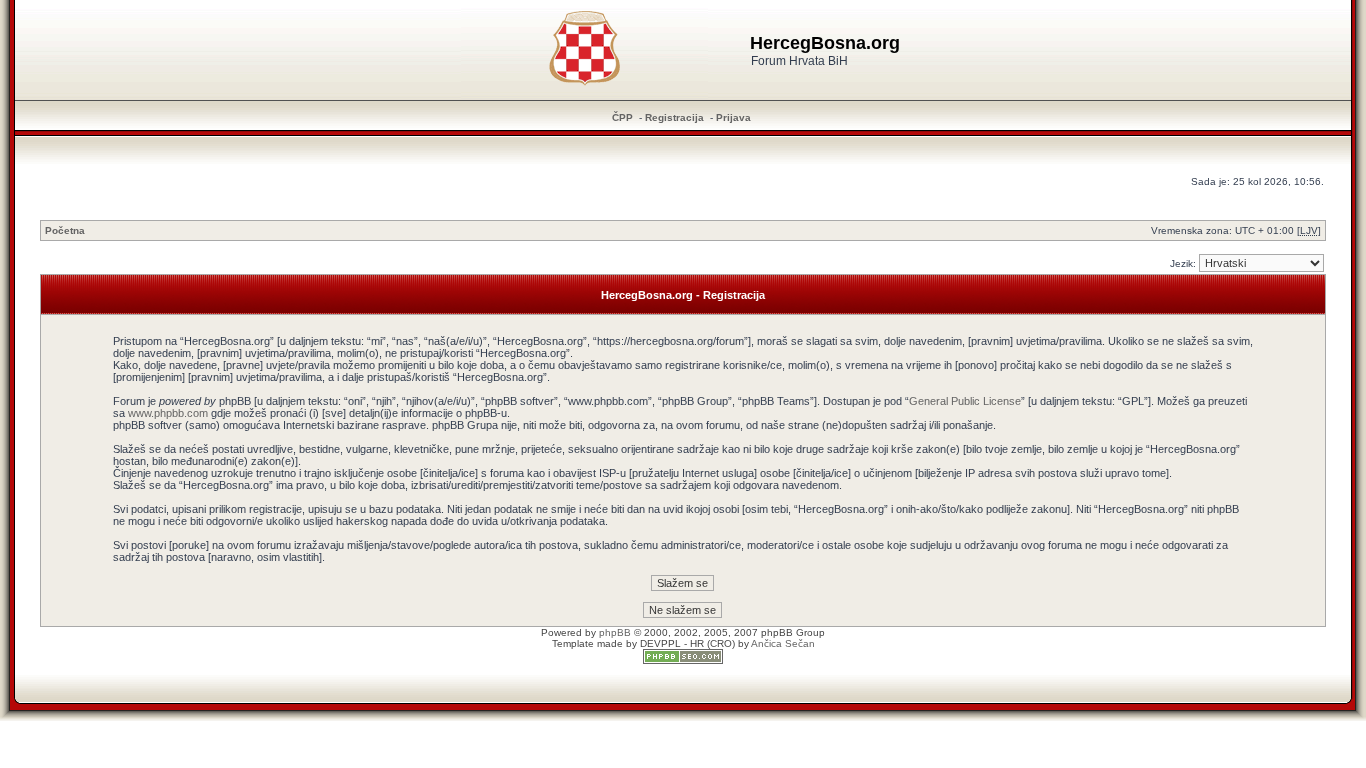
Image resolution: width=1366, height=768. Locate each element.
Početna (65, 230)
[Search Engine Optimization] (683, 660)
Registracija (674, 117)
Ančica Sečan (783, 643)
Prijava (733, 117)
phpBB (615, 632)
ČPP (622, 117)
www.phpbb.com (168, 413)
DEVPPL (660, 643)
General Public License (965, 401)
